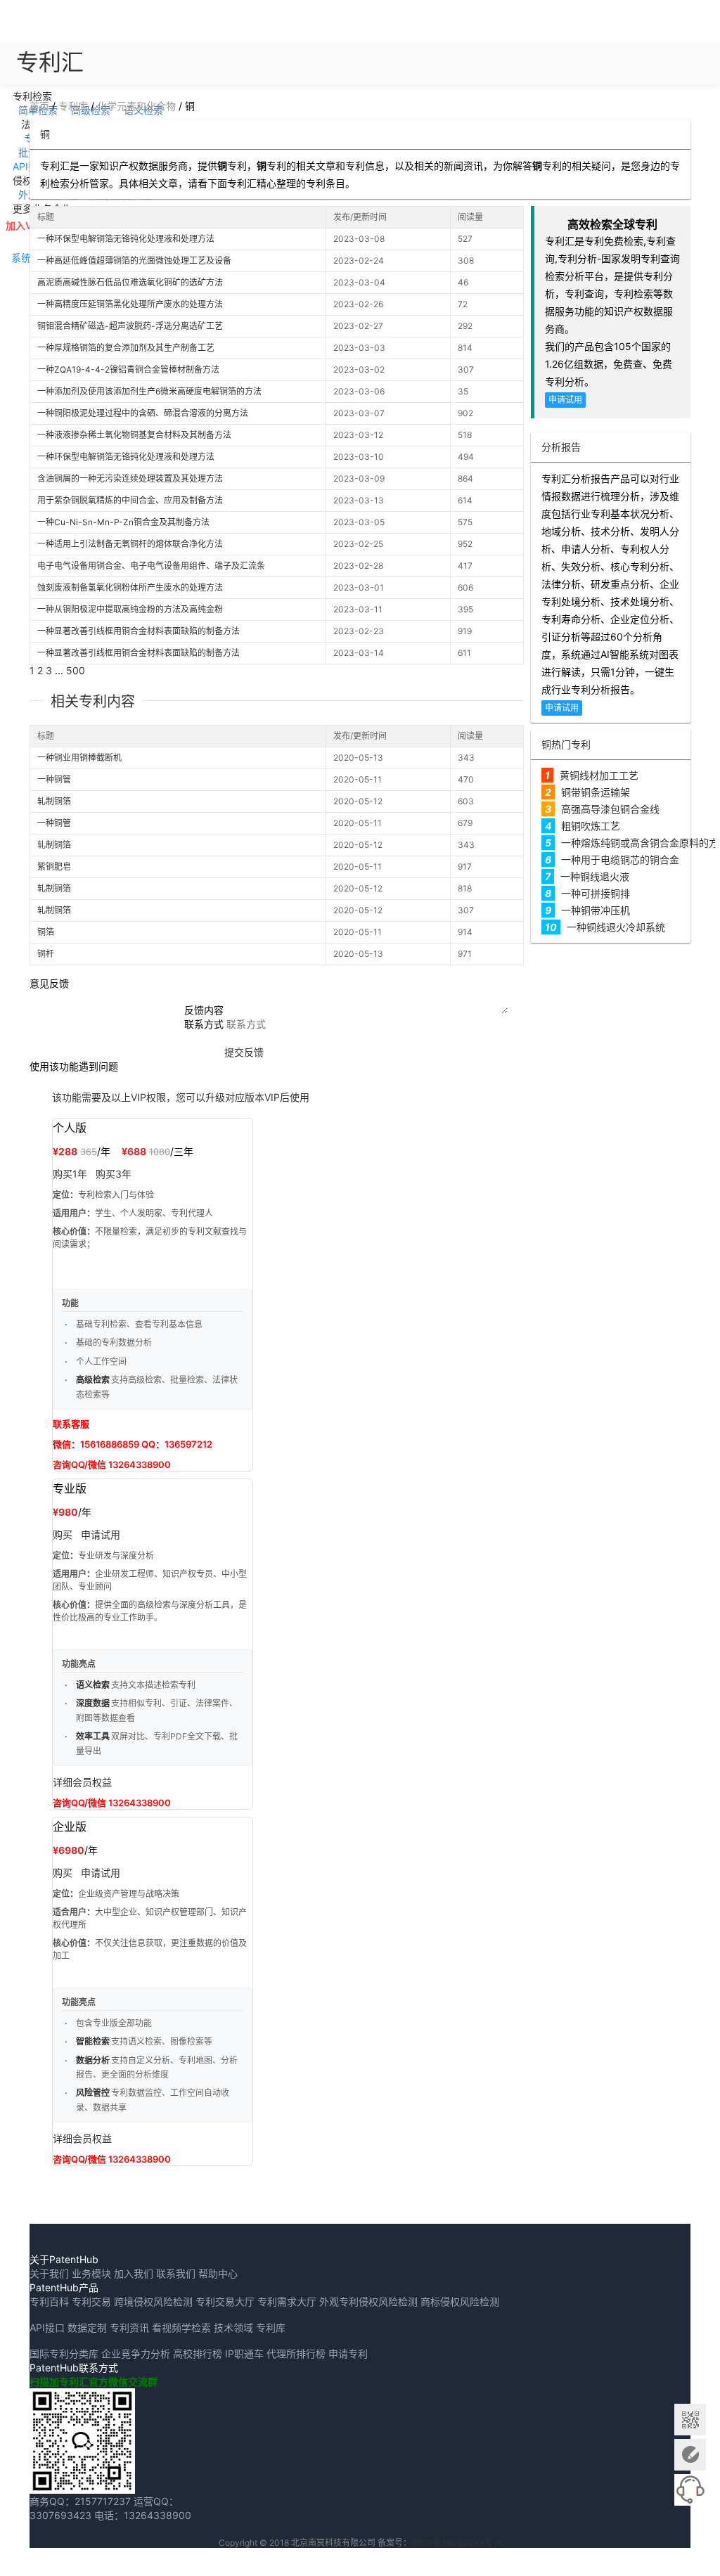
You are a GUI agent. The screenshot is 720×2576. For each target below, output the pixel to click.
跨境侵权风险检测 (153, 2301)
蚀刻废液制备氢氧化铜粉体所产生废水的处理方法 (130, 587)
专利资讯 (129, 2327)
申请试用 (565, 400)
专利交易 (91, 2301)
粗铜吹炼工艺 (591, 826)
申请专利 (348, 2353)
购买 (63, 1534)
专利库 (73, 106)
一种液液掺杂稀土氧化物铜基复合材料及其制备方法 (134, 435)
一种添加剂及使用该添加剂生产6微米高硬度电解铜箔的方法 (149, 391)
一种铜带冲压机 (596, 910)
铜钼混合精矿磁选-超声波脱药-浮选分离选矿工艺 (130, 326)
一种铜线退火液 (595, 876)
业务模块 (91, 2273)
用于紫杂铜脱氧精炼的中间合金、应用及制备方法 (130, 500)
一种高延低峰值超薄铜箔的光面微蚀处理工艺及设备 (134, 260)
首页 (39, 106)
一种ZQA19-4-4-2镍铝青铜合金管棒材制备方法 (128, 369)
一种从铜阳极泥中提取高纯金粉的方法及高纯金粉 (130, 609)
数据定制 (87, 2327)
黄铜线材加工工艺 (599, 775)
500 (76, 670)
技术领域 (233, 2327)
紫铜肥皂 (54, 867)
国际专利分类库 (64, 2353)
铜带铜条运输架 (596, 792)
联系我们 (176, 2273)
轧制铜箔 (54, 801)
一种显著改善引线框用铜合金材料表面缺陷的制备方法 (139, 631)
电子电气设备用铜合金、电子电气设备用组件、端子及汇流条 (151, 566)
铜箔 (46, 932)
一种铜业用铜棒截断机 (79, 758)
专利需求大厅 (287, 2301)
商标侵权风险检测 (460, 2301)
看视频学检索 (181, 2327)
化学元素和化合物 (136, 106)
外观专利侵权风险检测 (368, 2301)
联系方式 (204, 1024)
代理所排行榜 (296, 2353)
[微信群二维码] (690, 2420)
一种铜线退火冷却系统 (616, 927)
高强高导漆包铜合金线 (610, 809)
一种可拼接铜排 (596, 893)
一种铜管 (54, 779)
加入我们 (134, 2273)
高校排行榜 (198, 2353)
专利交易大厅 (225, 2301)
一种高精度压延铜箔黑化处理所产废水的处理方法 (130, 304)
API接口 (47, 2327)
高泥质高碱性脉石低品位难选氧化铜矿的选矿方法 (130, 282)
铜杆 (46, 954)
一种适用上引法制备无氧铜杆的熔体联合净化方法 (130, 544)
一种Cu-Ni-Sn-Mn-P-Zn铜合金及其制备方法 (123, 522)
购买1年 (70, 1174)
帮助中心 (218, 2273)
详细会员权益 (82, 1782)
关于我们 (49, 2273)
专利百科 (49, 2301)
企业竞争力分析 (136, 2353)
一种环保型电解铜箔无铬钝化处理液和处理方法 (126, 239)
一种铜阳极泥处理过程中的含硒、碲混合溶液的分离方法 (143, 413)
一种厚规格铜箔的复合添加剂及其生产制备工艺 (126, 348)
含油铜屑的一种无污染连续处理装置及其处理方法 (130, 478)
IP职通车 (244, 2353)
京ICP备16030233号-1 (456, 2543)
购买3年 (114, 1174)
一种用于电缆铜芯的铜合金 (620, 859)
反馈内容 (204, 1010)
